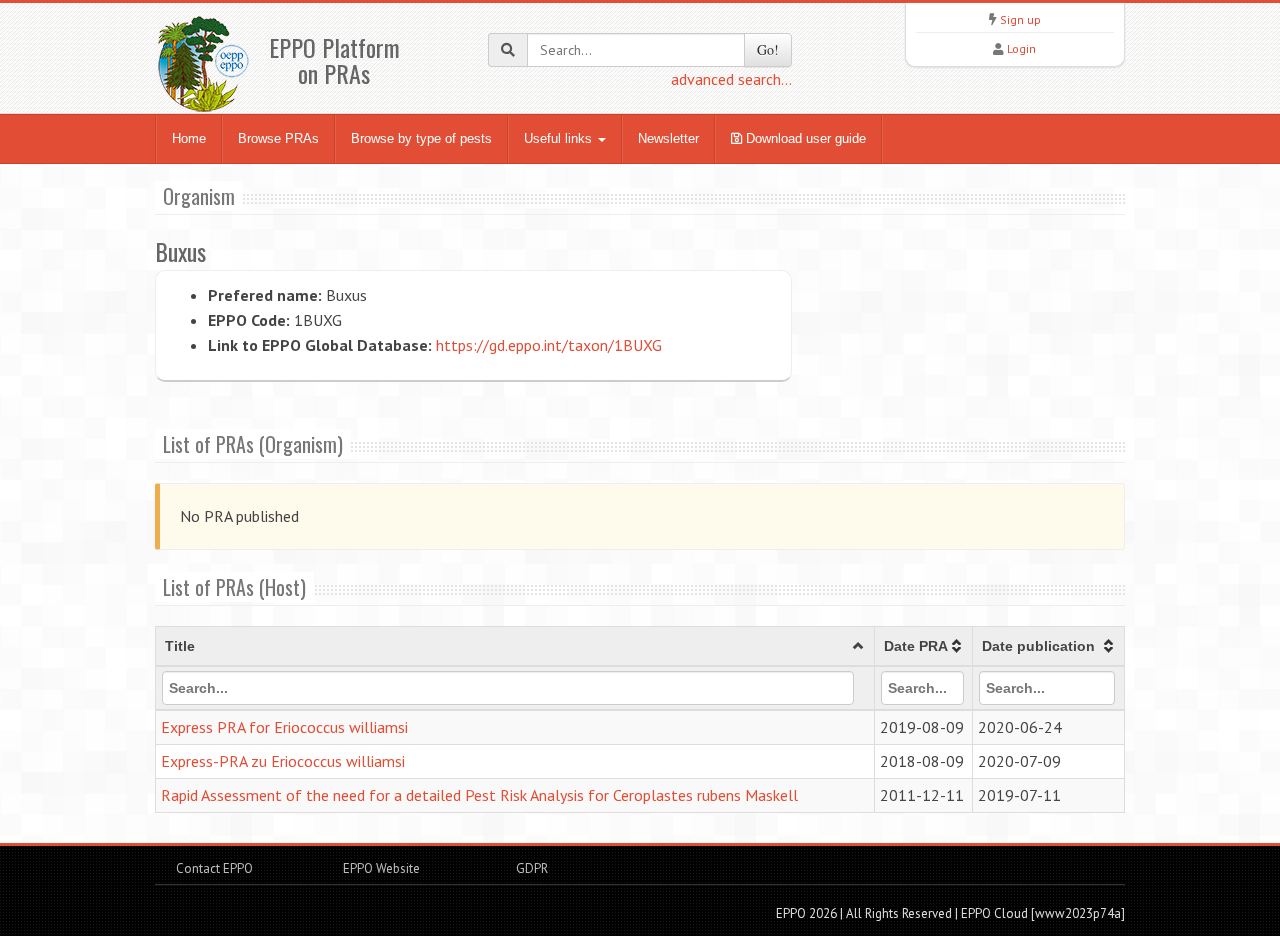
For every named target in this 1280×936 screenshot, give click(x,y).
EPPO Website (381, 868)
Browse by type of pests (421, 138)
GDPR (530, 868)
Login (1021, 48)
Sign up (1020, 19)
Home (189, 138)
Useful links (560, 138)
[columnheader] (515, 647)
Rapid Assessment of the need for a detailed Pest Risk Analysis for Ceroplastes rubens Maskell (479, 795)
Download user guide (804, 138)
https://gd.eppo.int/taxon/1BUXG (549, 345)
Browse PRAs (278, 138)
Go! (768, 49)
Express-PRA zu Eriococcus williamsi (283, 761)
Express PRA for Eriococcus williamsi (284, 727)
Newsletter (668, 138)
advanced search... (731, 79)
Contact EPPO (214, 868)
